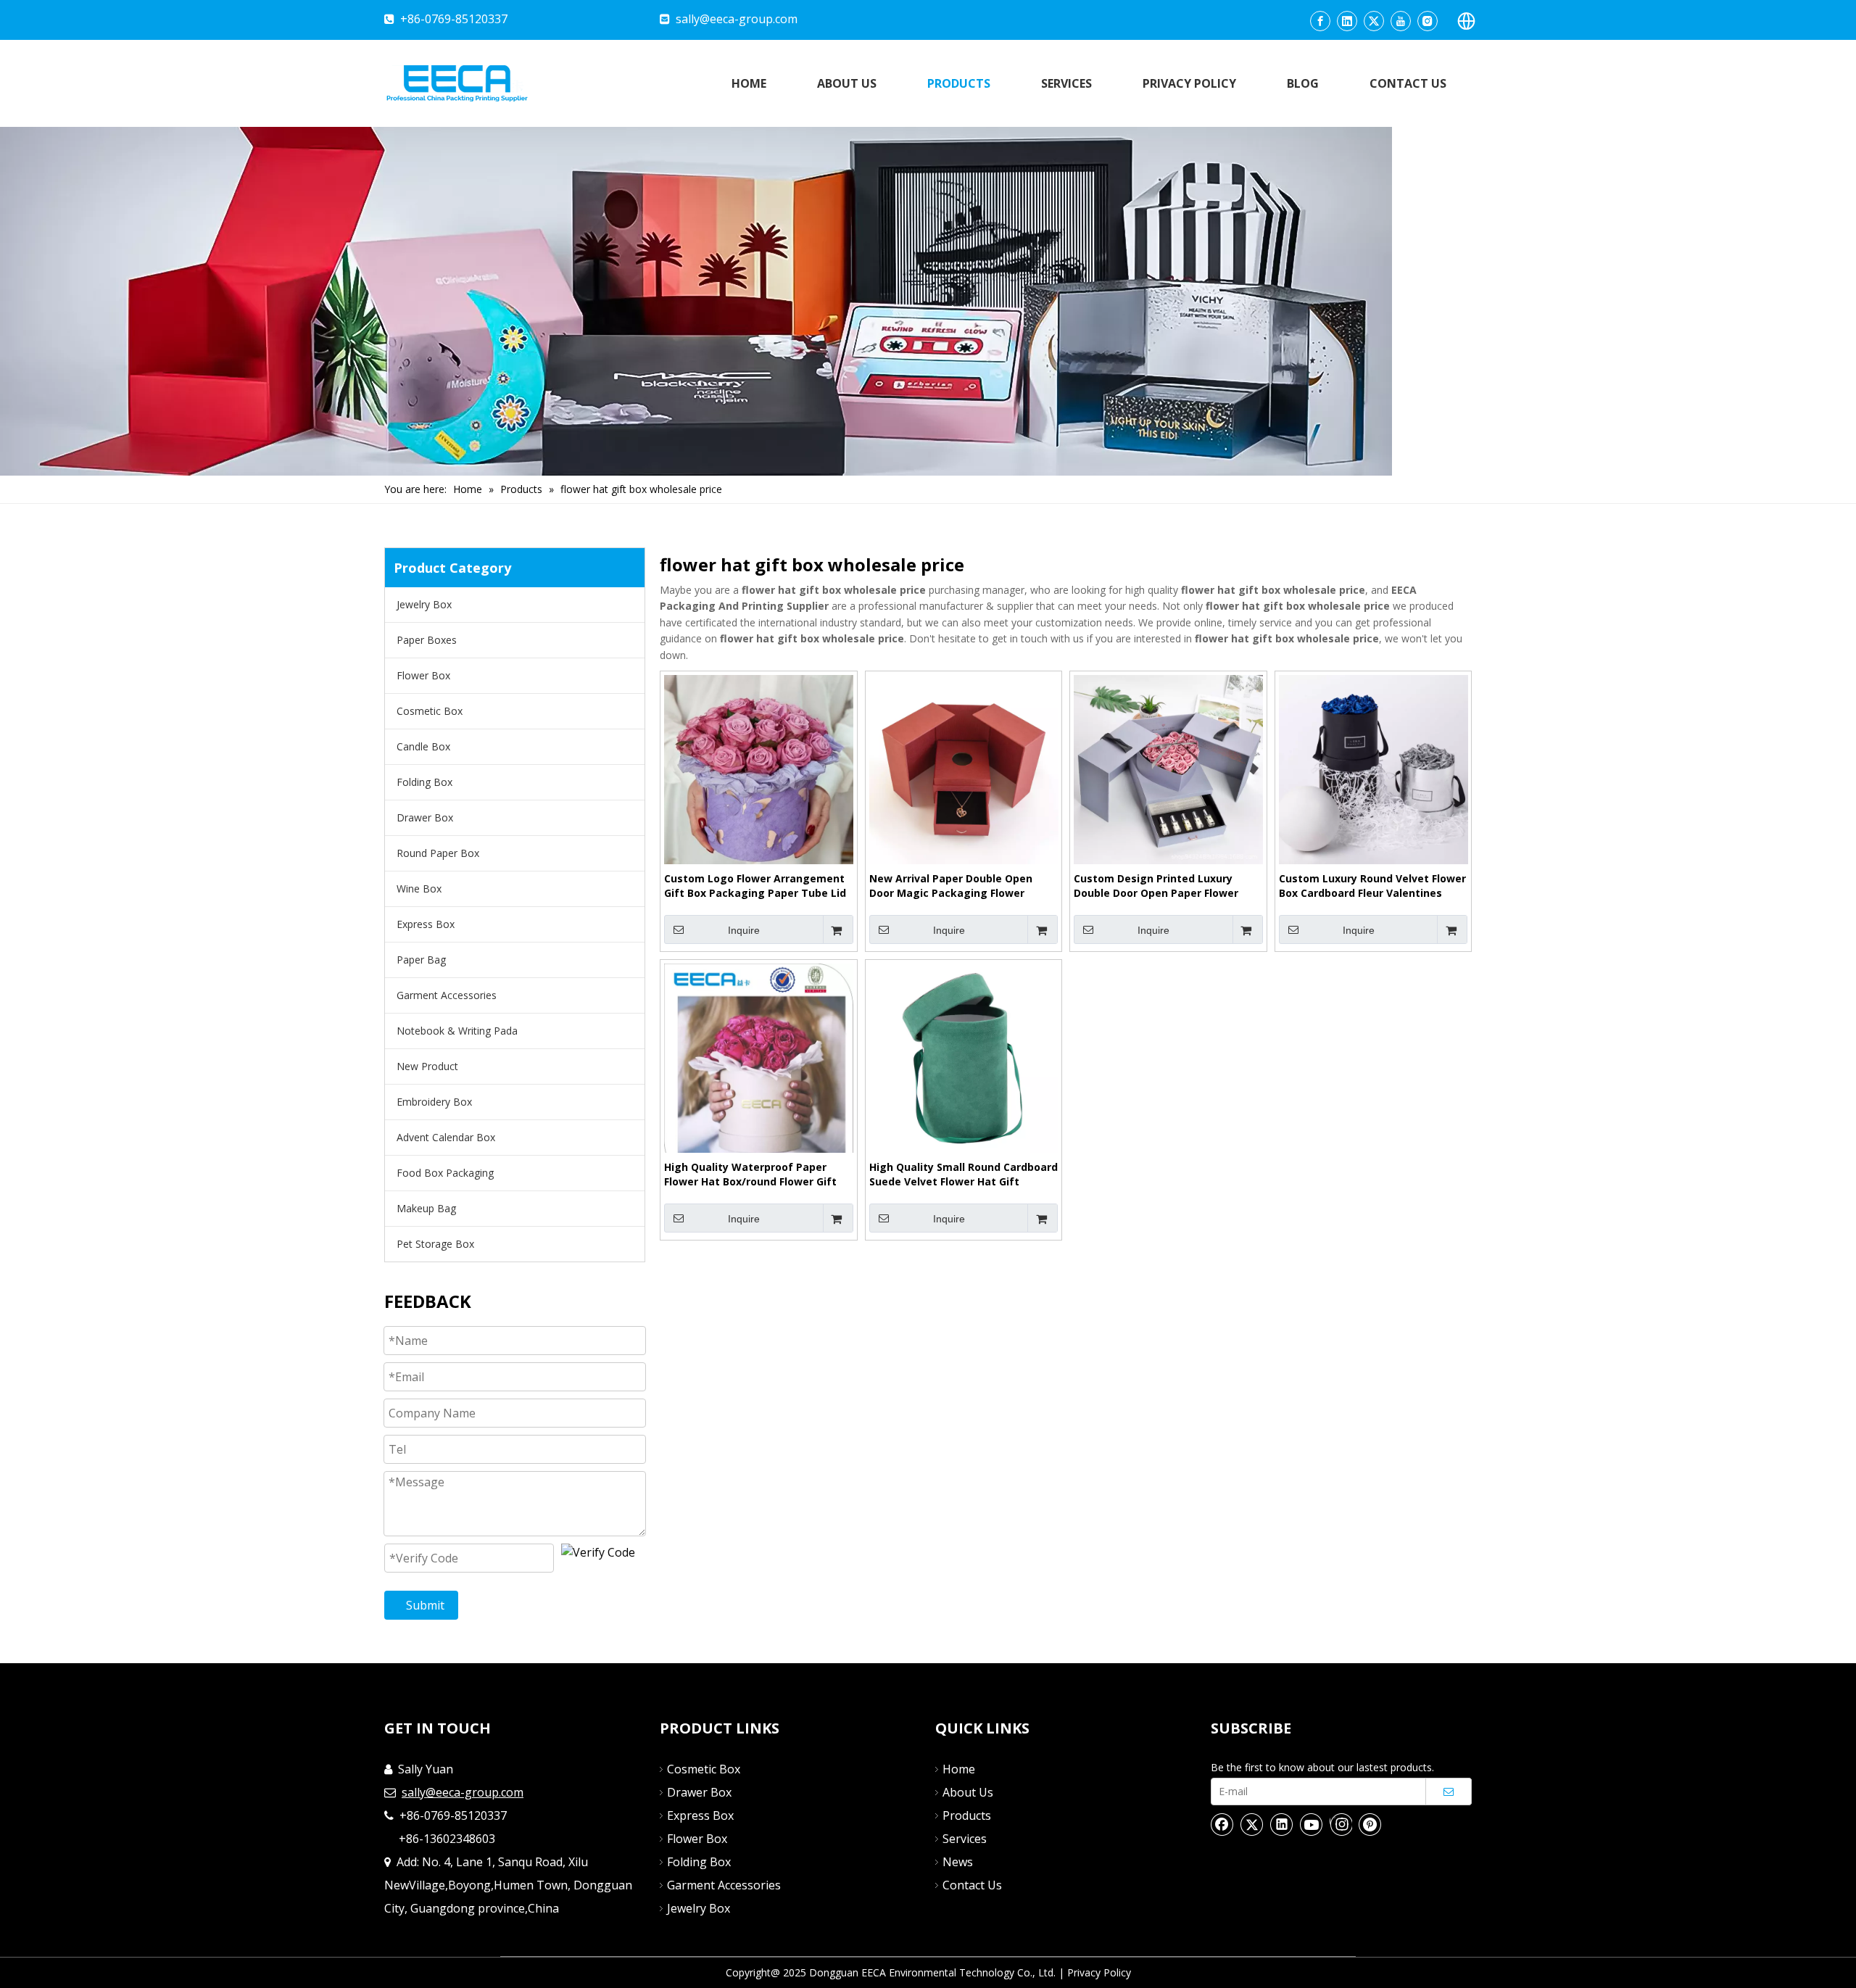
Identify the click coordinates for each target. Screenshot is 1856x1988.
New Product (427, 1066)
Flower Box (423, 675)
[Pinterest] (1370, 1824)
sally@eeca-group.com (737, 19)
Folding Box (424, 782)
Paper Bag (421, 960)
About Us (968, 1792)
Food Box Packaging (445, 1173)
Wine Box (419, 889)
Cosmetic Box (430, 711)
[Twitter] (1374, 21)
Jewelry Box (424, 604)
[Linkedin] (1347, 21)
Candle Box (423, 746)
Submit (425, 1605)
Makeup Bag (426, 1208)
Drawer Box (425, 817)
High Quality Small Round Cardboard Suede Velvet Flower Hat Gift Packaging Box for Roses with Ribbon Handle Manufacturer (964, 1175)
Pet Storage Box (435, 1244)
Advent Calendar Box (446, 1137)
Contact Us (972, 1885)
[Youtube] (1401, 21)
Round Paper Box (438, 853)
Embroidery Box (434, 1102)
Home (959, 1769)
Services (965, 1839)
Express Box (426, 924)
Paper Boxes (427, 640)
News (958, 1862)
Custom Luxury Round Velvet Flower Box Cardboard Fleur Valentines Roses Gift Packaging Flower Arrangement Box (1372, 886)
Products (967, 1815)
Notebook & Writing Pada (457, 1031)
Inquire (744, 930)
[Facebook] (1320, 21)
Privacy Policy (1099, 1972)
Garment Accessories (447, 995)
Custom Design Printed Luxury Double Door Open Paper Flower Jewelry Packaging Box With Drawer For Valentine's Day (1167, 886)
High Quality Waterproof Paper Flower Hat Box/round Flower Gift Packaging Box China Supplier (750, 1175)
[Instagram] (1428, 21)
